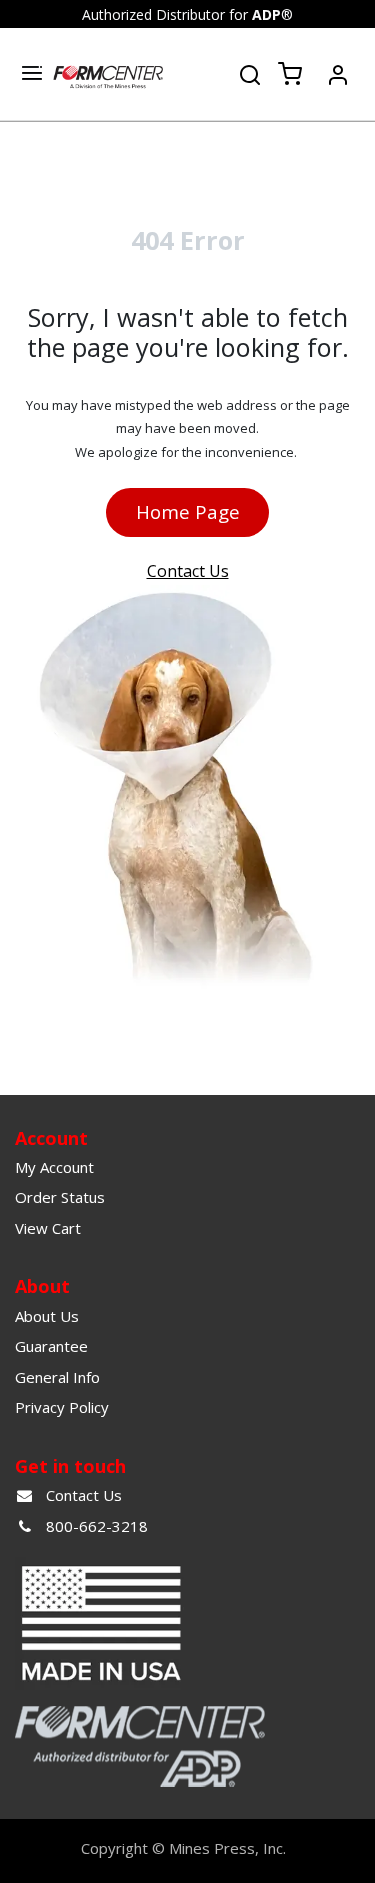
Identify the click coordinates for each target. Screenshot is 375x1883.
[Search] (250, 73)
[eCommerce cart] (290, 75)
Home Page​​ (188, 511)
